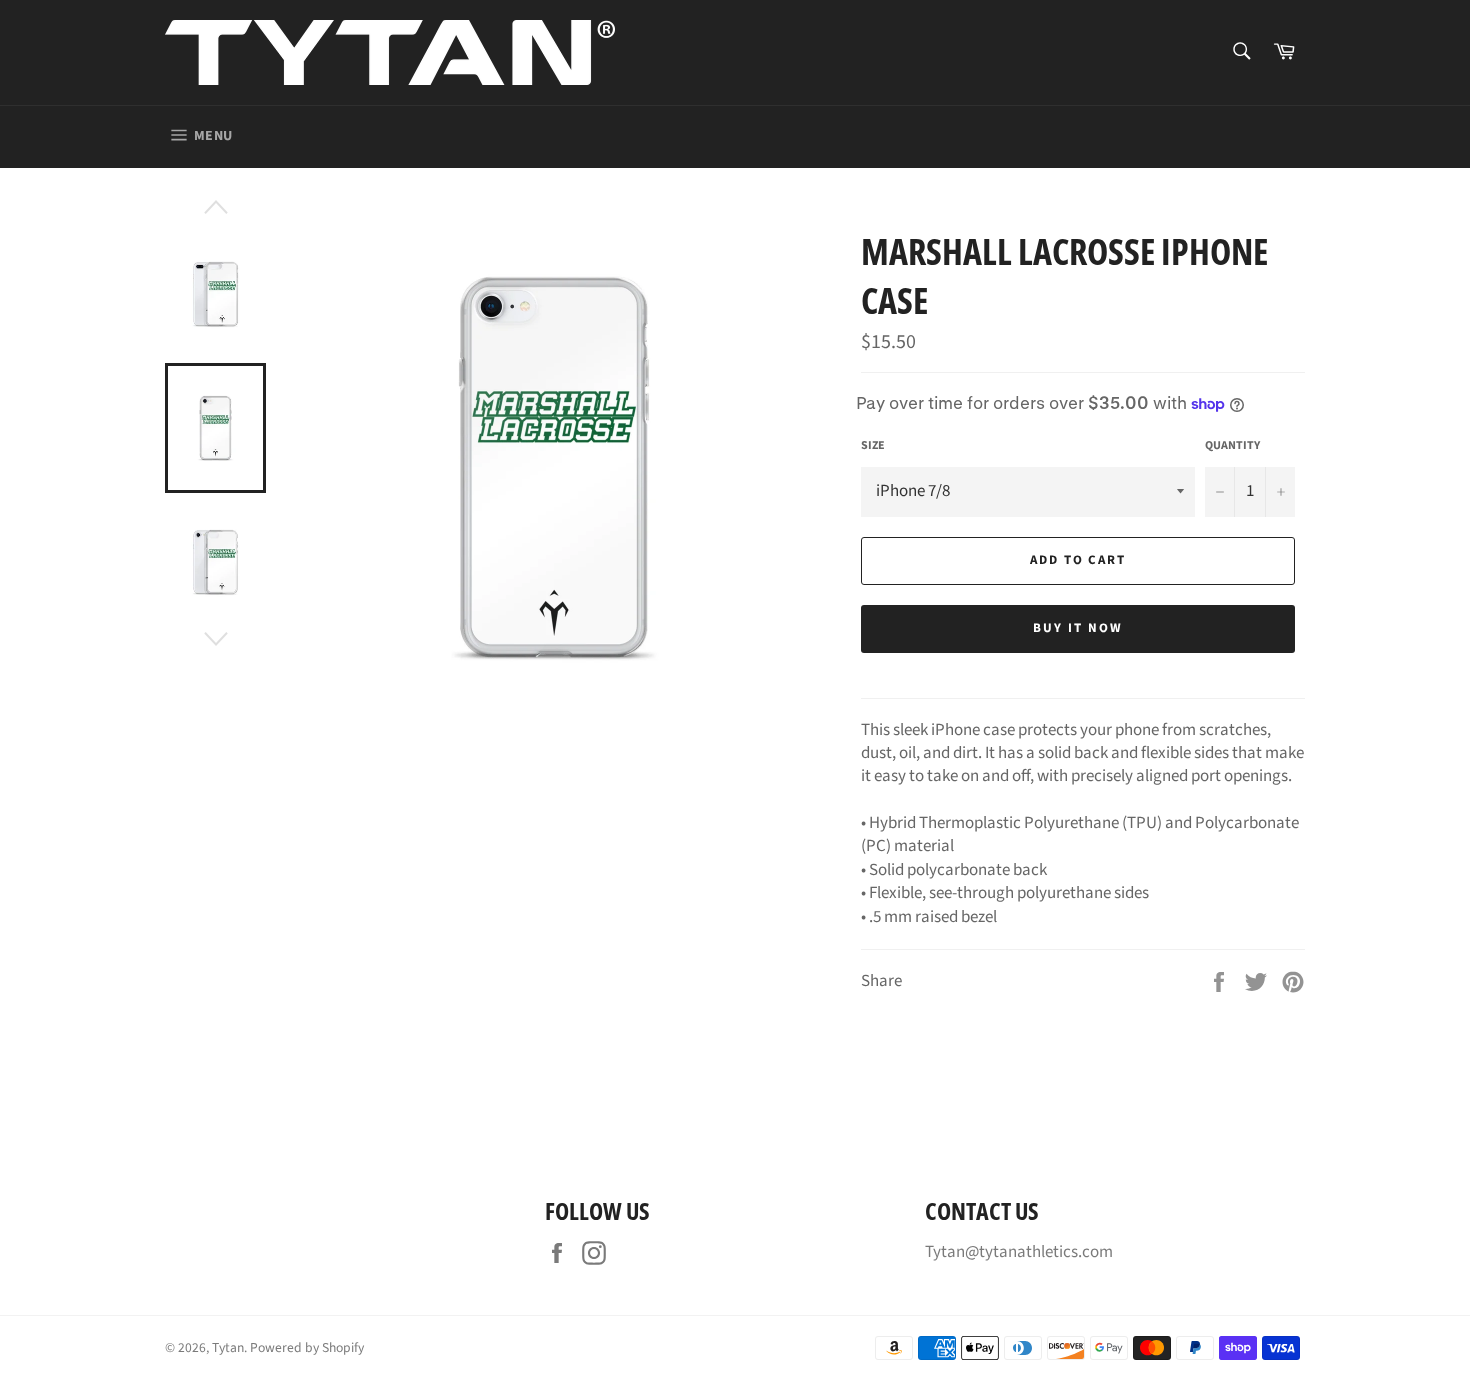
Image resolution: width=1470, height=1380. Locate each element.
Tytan (228, 1347)
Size (873, 446)
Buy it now (1078, 628)
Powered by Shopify (307, 1347)
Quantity (1232, 446)
